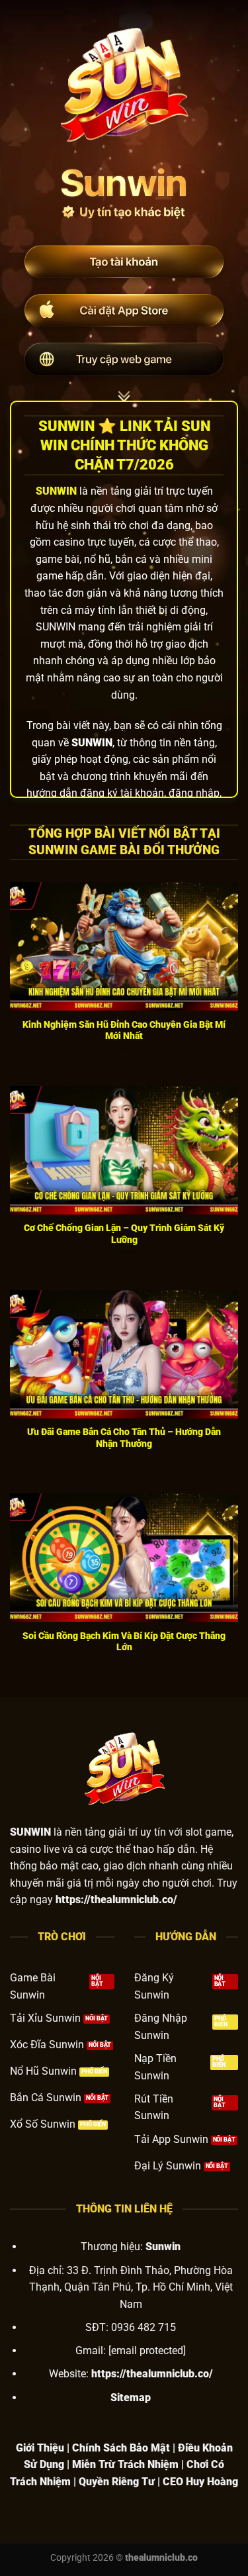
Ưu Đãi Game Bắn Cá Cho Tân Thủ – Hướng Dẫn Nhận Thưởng (124, 1438)
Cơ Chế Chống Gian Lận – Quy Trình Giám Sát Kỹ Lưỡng (124, 1234)
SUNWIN (56, 491)
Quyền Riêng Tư (117, 2482)
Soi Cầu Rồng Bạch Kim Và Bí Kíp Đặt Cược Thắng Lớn (124, 1642)
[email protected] (147, 2351)
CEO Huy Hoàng (200, 2482)
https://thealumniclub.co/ (152, 2374)
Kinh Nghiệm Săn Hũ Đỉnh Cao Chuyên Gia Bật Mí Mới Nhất (124, 1030)
